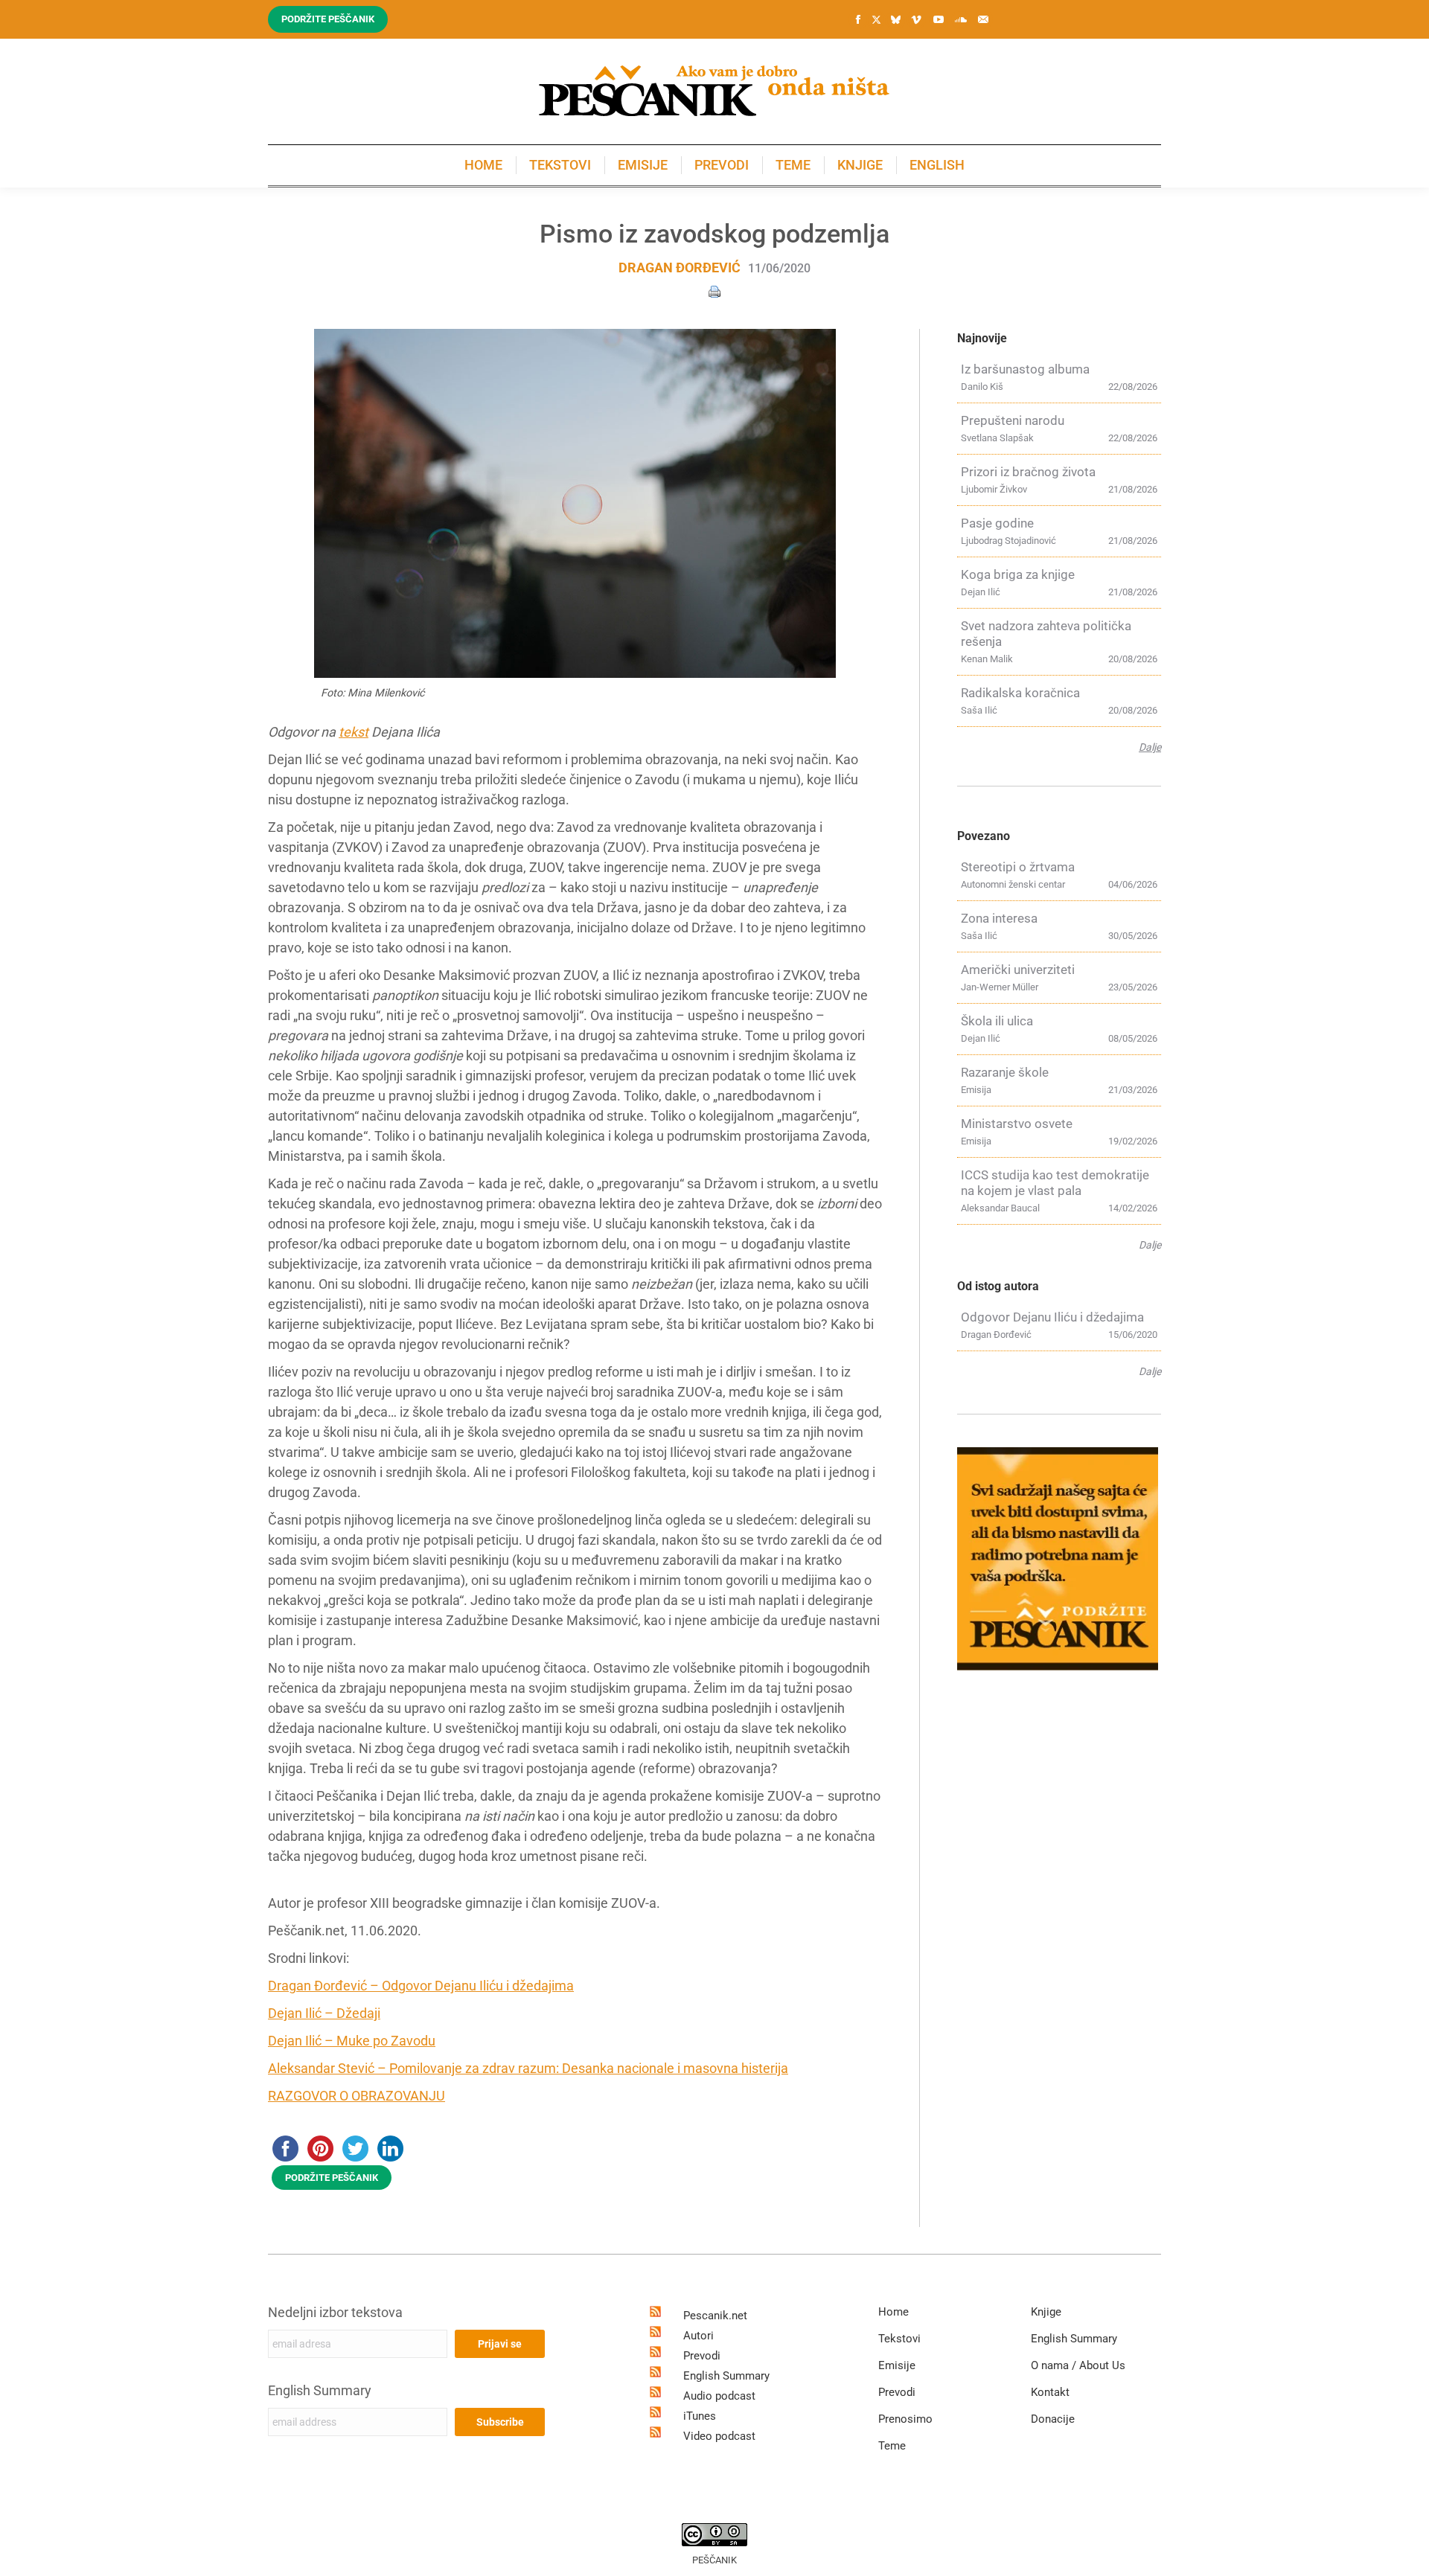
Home (893, 2312)
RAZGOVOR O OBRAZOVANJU (357, 2096)
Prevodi (702, 2356)
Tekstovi (899, 2339)
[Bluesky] (895, 20)
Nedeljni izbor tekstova (335, 2312)
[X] (876, 20)
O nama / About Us (1078, 2365)
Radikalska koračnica (1020, 693)
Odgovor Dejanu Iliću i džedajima (1052, 1317)
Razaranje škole (1005, 1072)
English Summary (320, 2390)
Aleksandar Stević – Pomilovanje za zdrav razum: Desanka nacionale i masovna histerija (528, 2068)
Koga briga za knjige (1018, 574)
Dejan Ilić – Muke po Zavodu (352, 2041)
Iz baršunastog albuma (1025, 369)
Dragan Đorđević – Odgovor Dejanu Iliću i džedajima (421, 1986)
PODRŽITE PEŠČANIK (332, 2178)
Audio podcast (719, 2396)
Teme (892, 2446)
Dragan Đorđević (680, 267)
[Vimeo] (916, 19)
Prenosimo (905, 2419)
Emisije (897, 2365)
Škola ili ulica (997, 1021)
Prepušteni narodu (1013, 420)
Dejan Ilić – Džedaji (324, 2013)
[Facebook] (858, 19)
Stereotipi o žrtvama (1018, 867)
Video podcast (719, 2436)
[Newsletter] (983, 19)
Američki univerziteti (1018, 970)
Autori (698, 2336)
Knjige (1046, 2312)
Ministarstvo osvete (1017, 1124)
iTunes (700, 2416)
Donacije (1053, 2419)
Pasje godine (997, 523)
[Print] (714, 291)
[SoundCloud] (961, 19)
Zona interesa (999, 918)
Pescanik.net (715, 2316)
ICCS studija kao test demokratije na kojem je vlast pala (1055, 1183)
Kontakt (1050, 2392)
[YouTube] (939, 19)
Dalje (1150, 747)
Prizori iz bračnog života (1028, 472)
